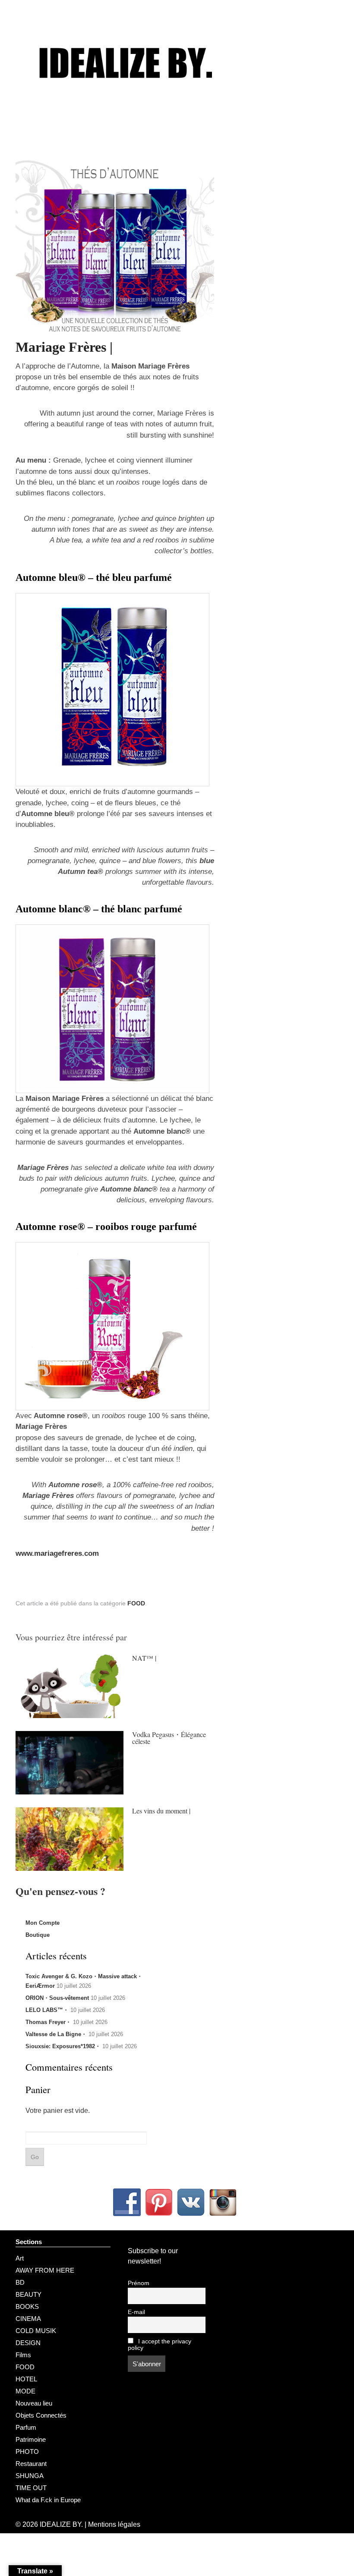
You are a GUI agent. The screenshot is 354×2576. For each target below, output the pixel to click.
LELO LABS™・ (47, 2010)
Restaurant (31, 2464)
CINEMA (28, 2319)
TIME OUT (31, 2488)
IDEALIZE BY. (61, 2524)
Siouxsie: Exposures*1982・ (63, 2046)
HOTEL (26, 2379)
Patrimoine (31, 2439)
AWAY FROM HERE (45, 2270)
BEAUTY (28, 2294)
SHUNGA (30, 2476)
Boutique (38, 1935)
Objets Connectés (41, 2415)
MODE (25, 2391)
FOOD (136, 1603)
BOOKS (27, 2306)
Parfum (26, 2427)
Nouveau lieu (34, 2403)
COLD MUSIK (36, 2331)
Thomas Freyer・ (48, 2022)
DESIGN (28, 2343)
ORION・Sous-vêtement (57, 1998)
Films (23, 2355)
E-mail (136, 2312)
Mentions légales (114, 2524)
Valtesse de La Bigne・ (56, 2034)
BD (20, 2282)
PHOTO (27, 2451)
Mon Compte (43, 1923)
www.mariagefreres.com (57, 1553)
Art (20, 2258)
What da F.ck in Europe (48, 2500)
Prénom (139, 2283)
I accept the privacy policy (160, 2345)
